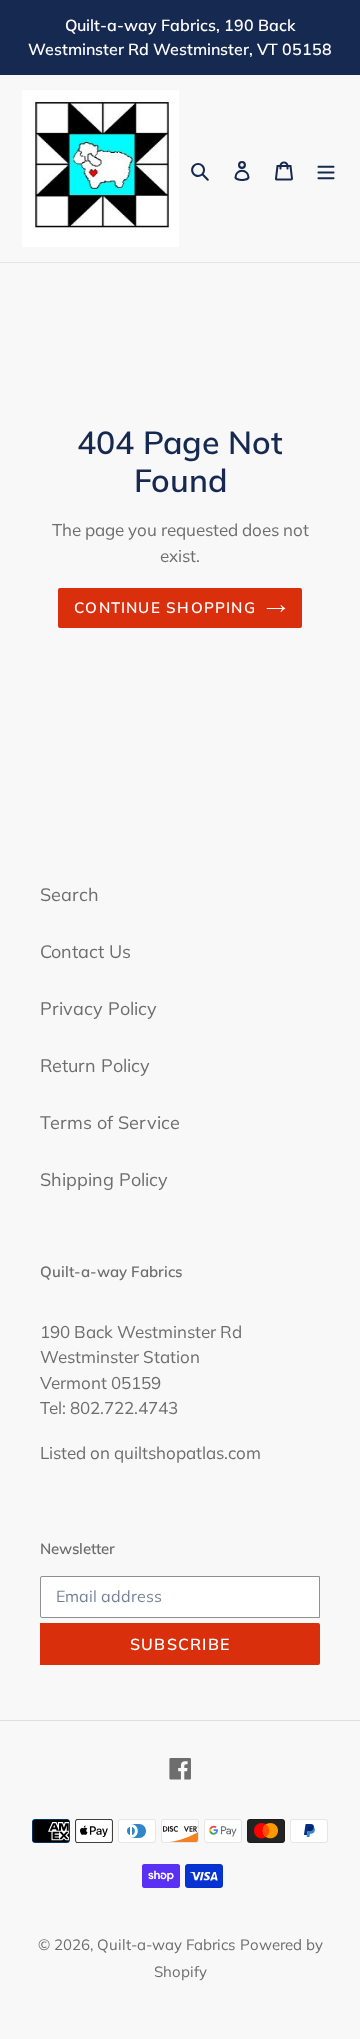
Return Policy (95, 1065)
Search (69, 894)
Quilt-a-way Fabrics (166, 1944)
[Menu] (326, 168)
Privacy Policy (98, 1008)
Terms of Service (110, 1122)
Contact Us (85, 951)
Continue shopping (165, 607)
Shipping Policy (104, 1179)
